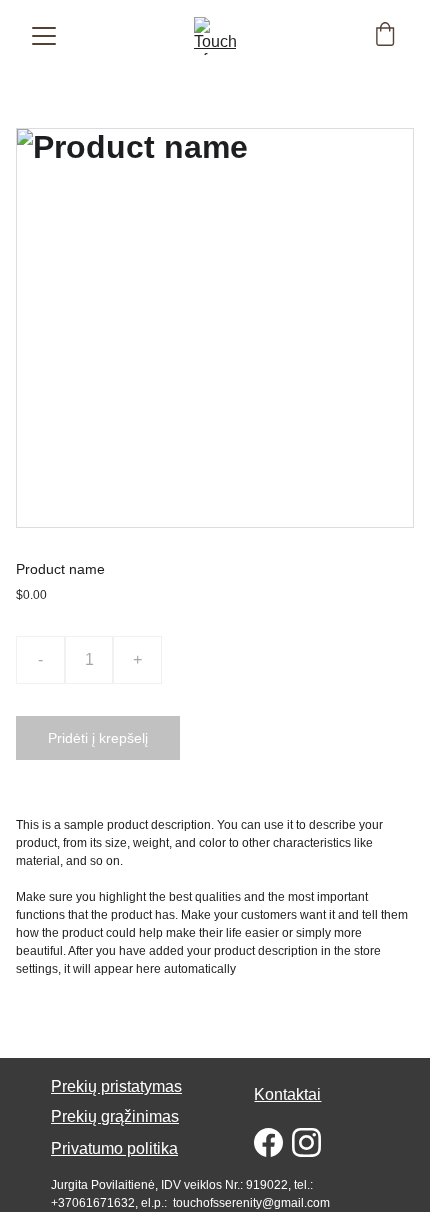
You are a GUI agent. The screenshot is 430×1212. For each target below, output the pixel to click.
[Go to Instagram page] (306, 1142)
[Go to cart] (385, 36)
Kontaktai (287, 1094)
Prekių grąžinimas (115, 1116)
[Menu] (44, 36)
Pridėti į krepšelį (98, 738)
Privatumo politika (114, 1148)
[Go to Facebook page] (268, 1142)
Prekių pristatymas (116, 1086)
